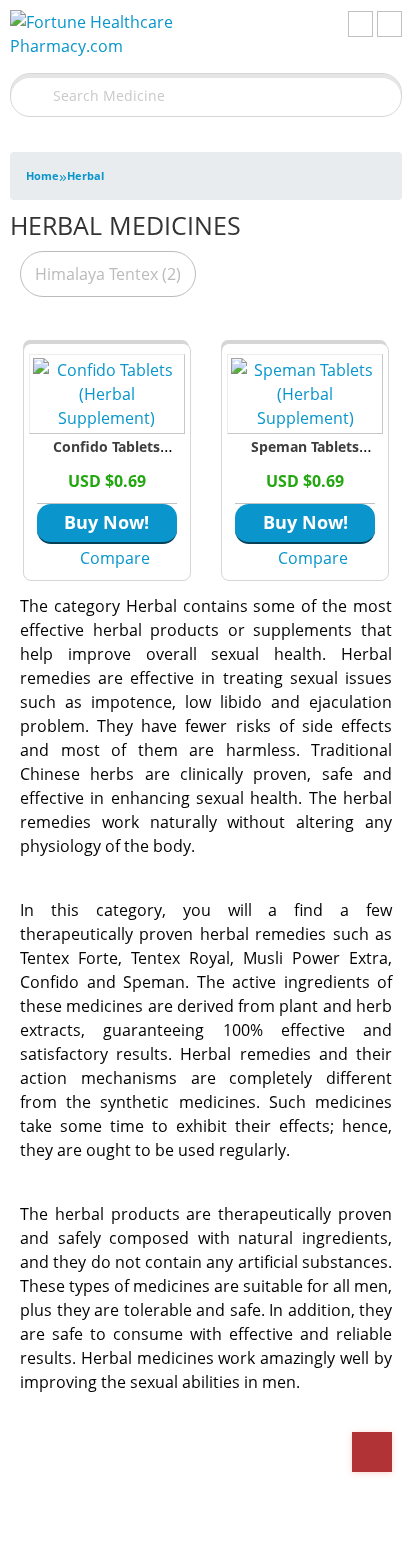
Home (42, 175)
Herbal (85, 175)
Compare (115, 558)
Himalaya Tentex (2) (108, 274)
